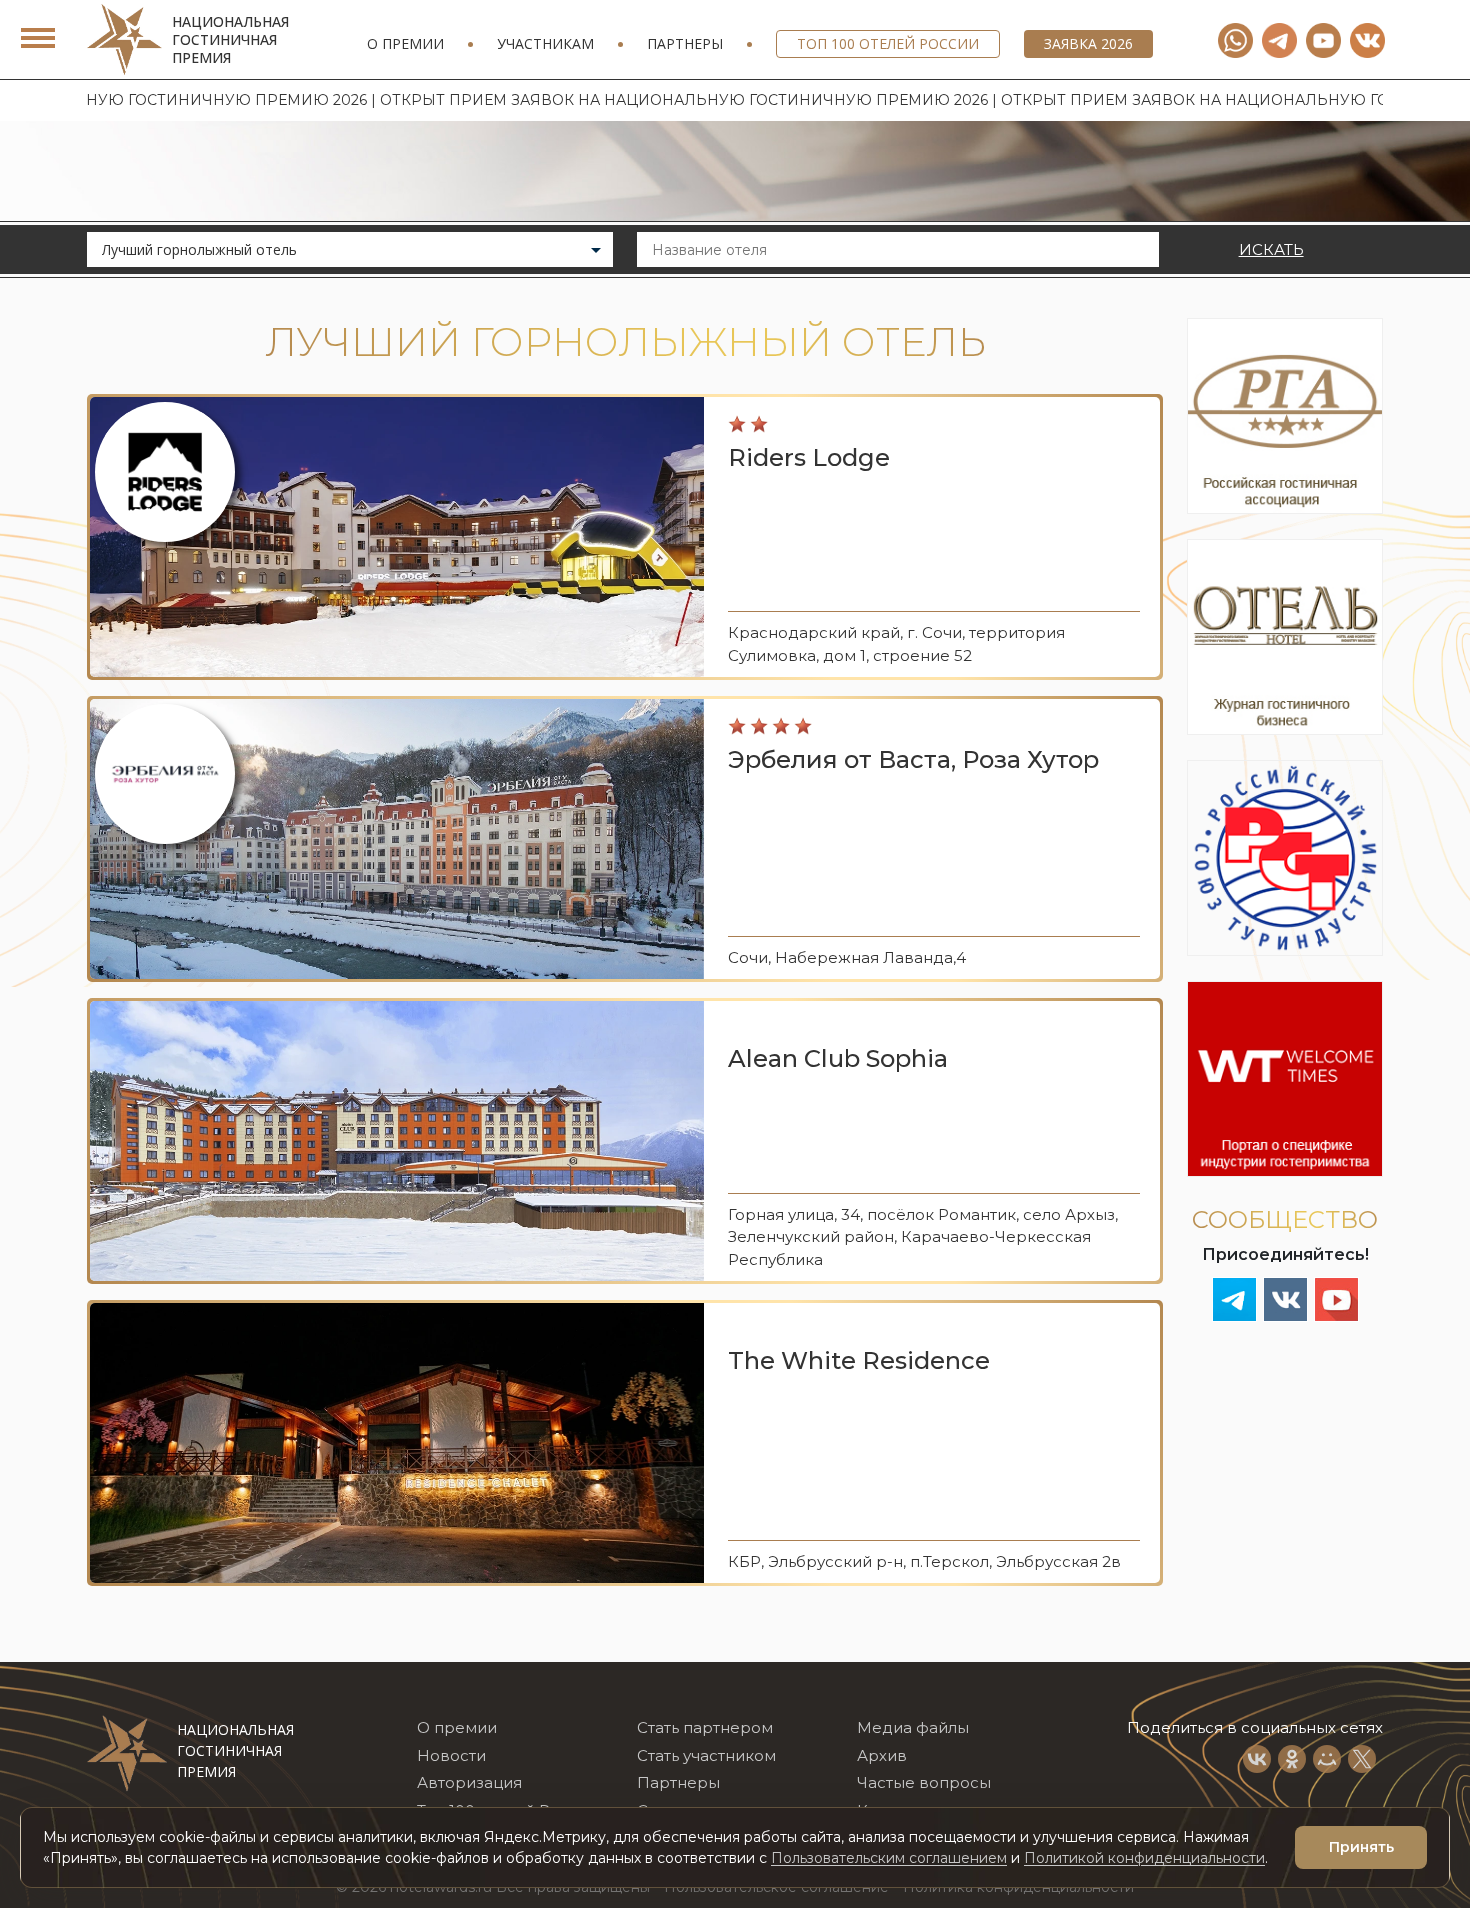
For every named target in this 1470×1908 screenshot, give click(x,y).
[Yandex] (1279, 40)
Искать (1271, 250)
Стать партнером (705, 1727)
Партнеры (685, 43)
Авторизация (469, 1782)
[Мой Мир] (1327, 1759)
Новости (451, 1755)
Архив (882, 1755)
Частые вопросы (924, 1782)
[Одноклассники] (1292, 1759)
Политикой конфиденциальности (1144, 1858)
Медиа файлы (913, 1727)
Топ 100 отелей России (888, 43)
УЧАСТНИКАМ (545, 43)
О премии (405, 43)
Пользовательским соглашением (889, 1858)
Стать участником (706, 1755)
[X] (1362, 1759)
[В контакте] (1367, 40)
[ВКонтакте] (1257, 1759)
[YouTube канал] (1323, 40)
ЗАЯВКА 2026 (1088, 43)
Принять (1361, 1847)
